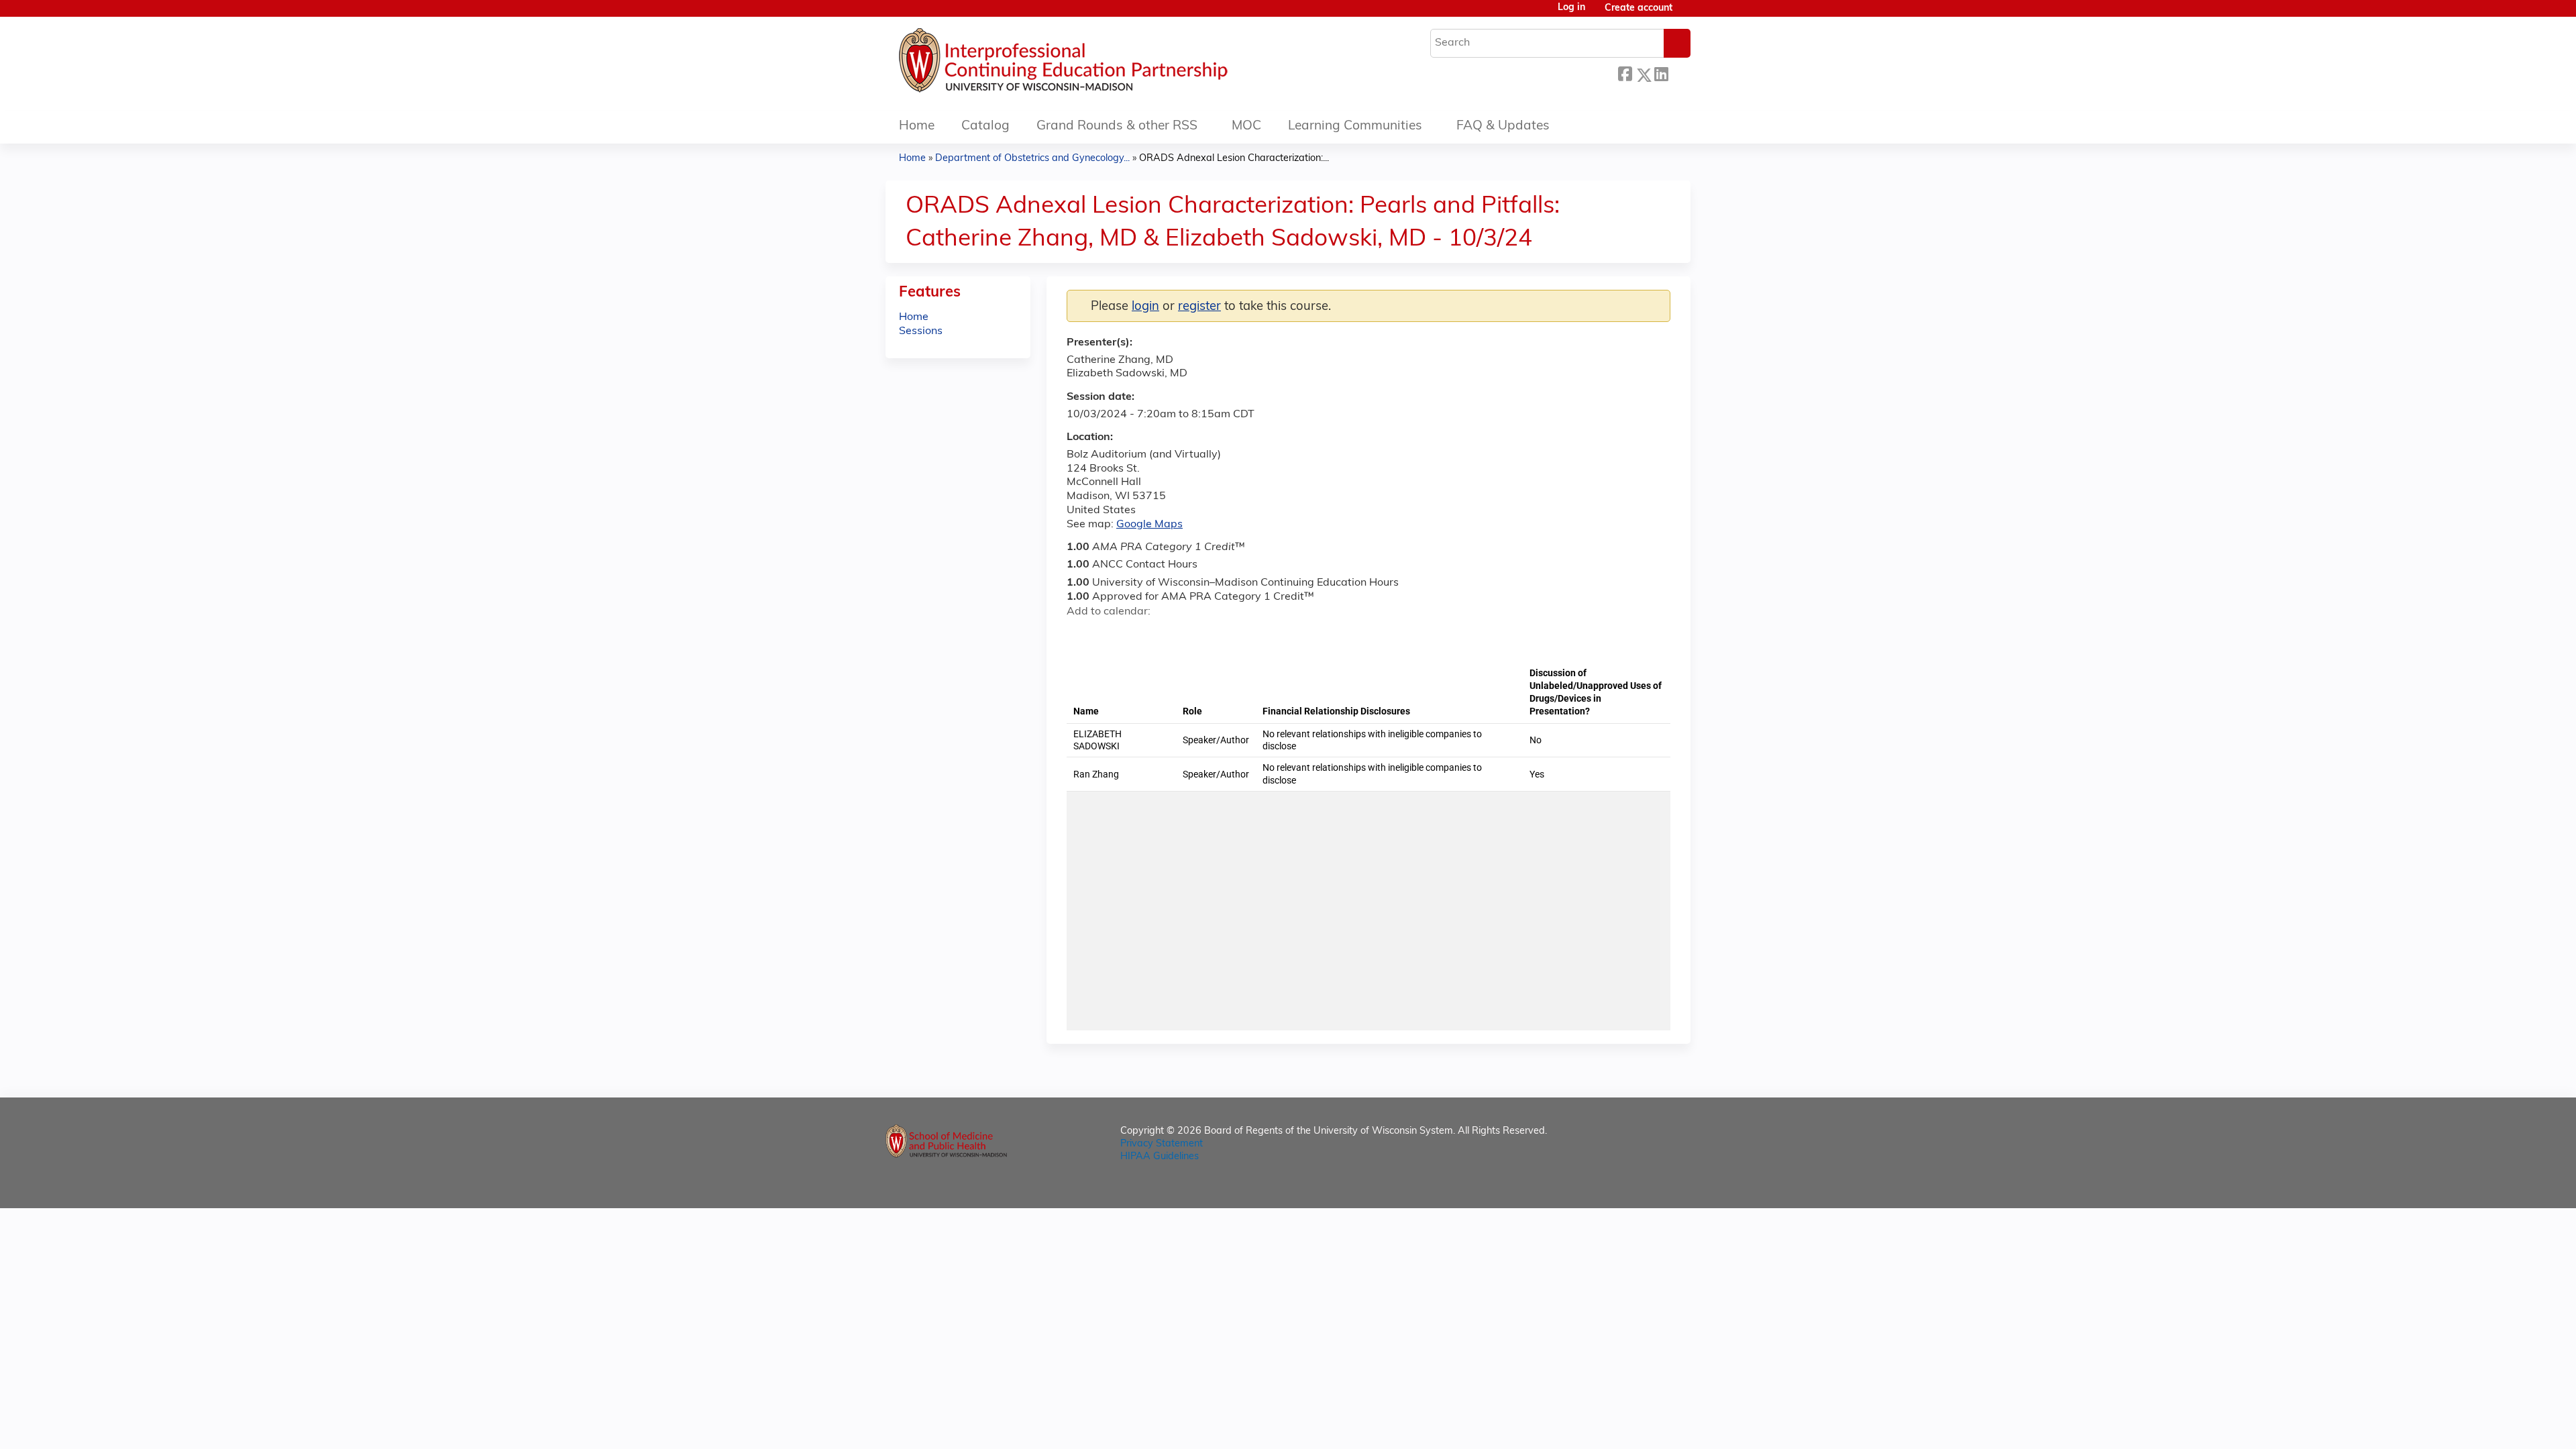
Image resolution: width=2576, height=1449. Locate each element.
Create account (1639, 8)
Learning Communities (1355, 126)
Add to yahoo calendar (1111, 635)
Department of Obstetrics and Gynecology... (1032, 159)
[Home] (1104, 64)
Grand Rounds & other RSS (1117, 126)
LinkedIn (1661, 73)
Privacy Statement (1162, 1144)
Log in (1571, 8)
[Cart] (1686, 14)
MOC (1246, 126)
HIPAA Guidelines (1160, 1157)
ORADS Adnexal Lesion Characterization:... (1234, 159)
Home (917, 126)
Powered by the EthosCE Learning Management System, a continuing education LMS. (1643, 1186)
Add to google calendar (1080, 635)
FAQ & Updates (1503, 126)
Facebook (1625, 73)
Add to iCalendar (1141, 635)
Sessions (921, 331)
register (1199, 307)
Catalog (985, 126)
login (1145, 307)
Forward (1679, 71)
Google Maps (1149, 525)
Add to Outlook (1173, 635)
